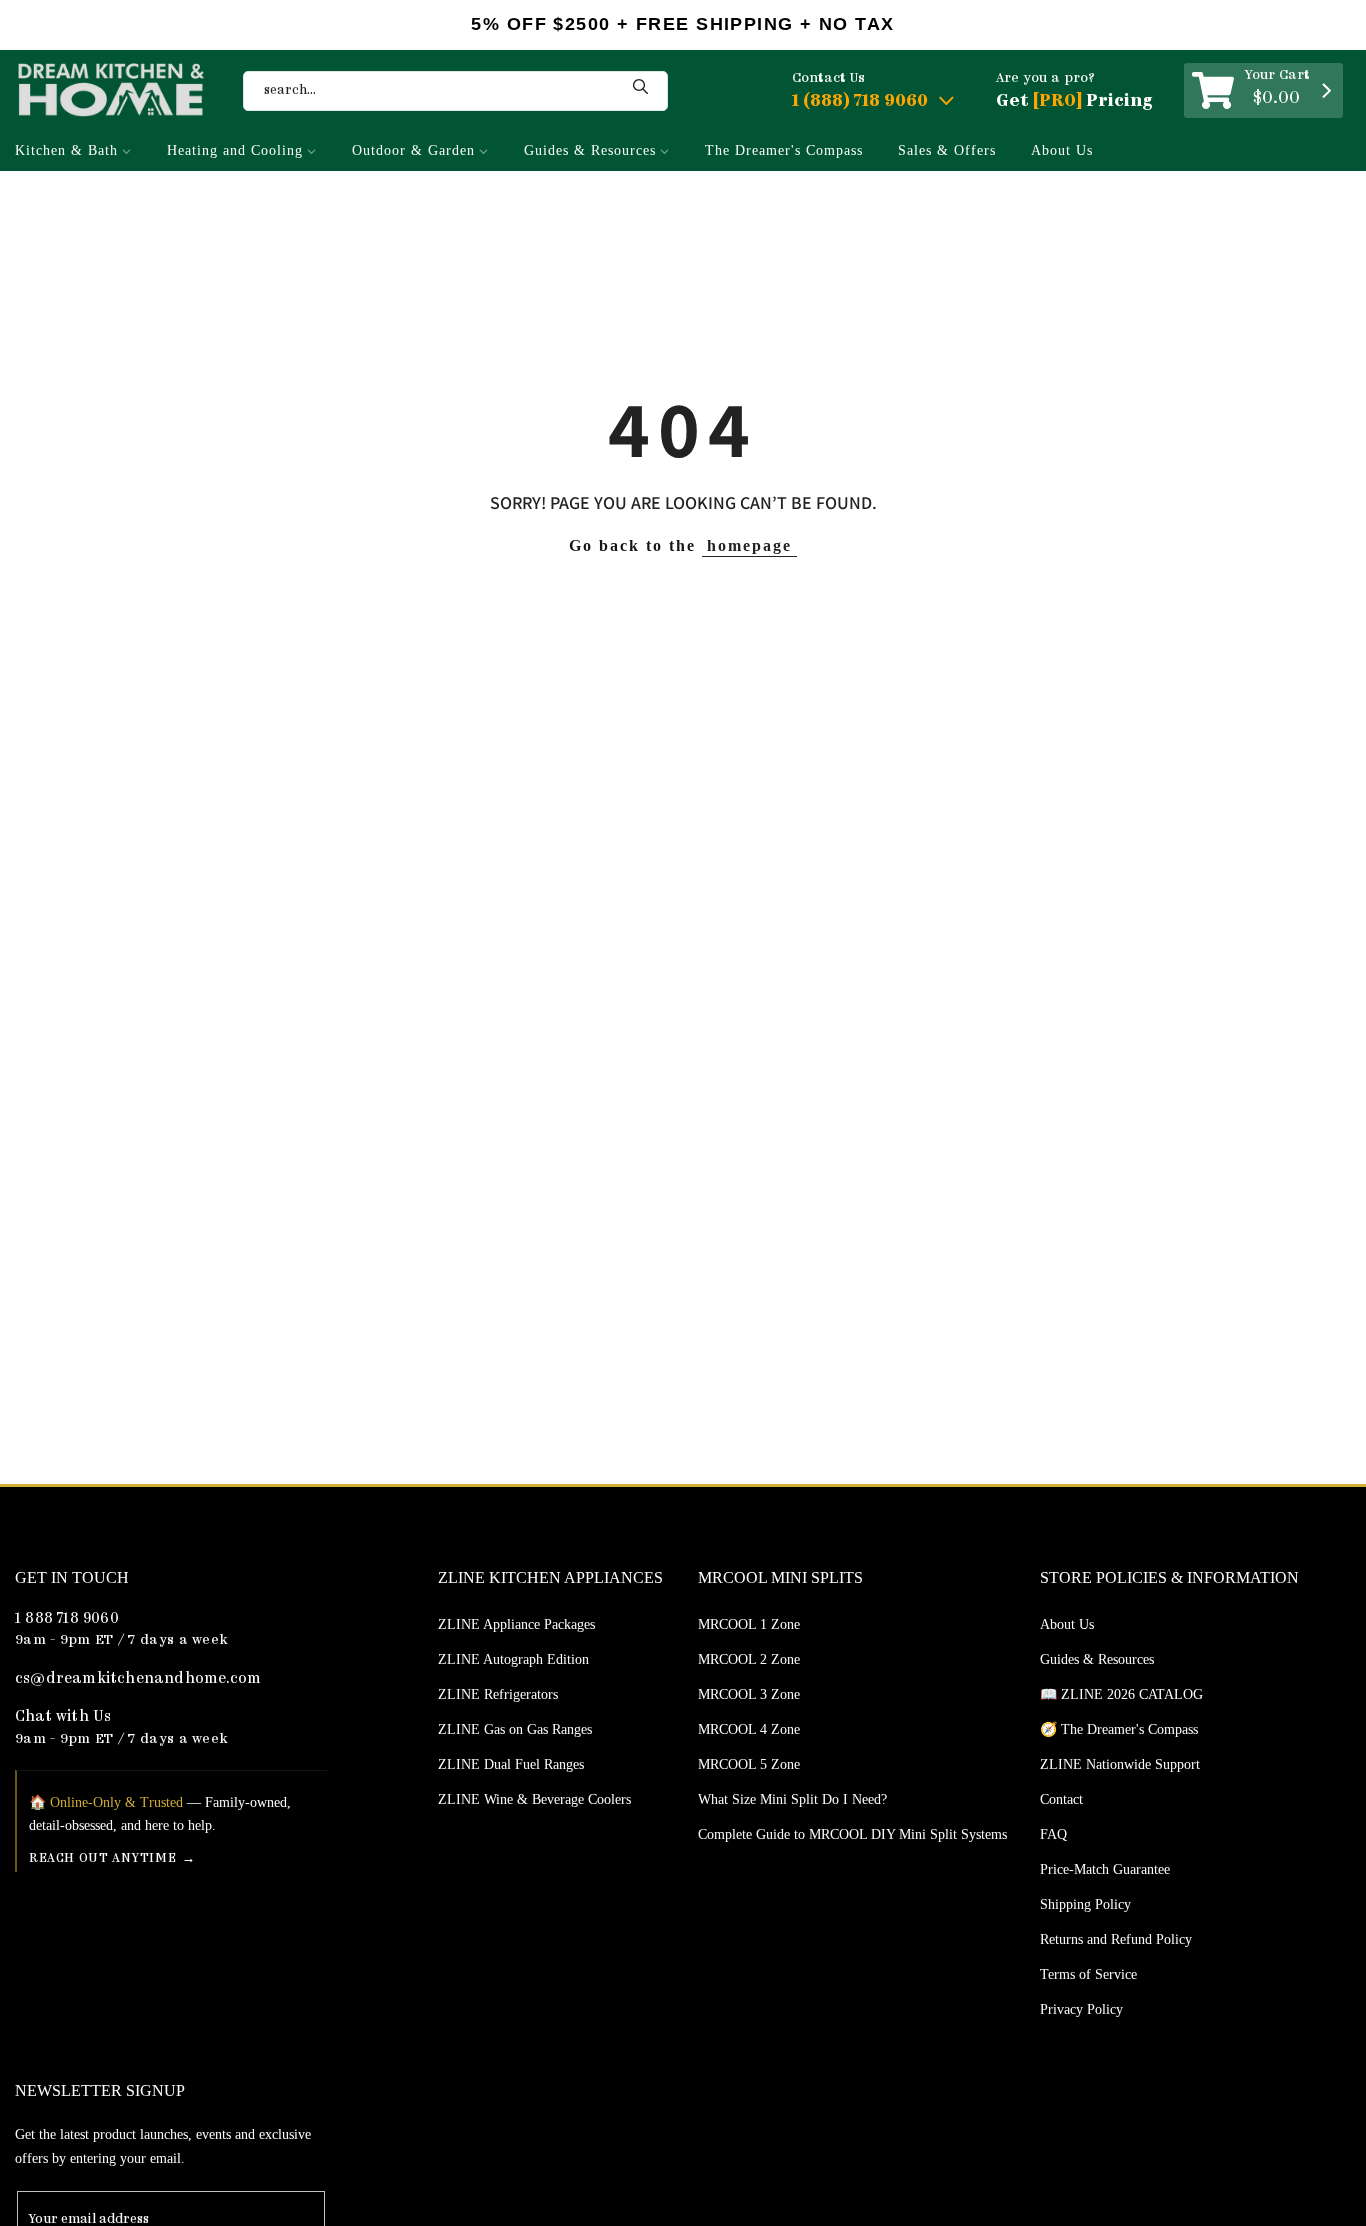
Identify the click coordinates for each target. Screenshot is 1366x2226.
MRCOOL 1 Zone (749, 1624)
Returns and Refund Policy (1116, 1939)
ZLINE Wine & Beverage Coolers (534, 1799)
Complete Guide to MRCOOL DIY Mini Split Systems (852, 1834)
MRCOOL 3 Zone (749, 1694)
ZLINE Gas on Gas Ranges (515, 1729)
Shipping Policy (1085, 1904)
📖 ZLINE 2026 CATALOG (1121, 1694)
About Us (1062, 150)
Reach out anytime (102, 1858)
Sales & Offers (947, 150)
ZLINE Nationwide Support (1120, 1764)
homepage (749, 545)
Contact (1061, 1799)
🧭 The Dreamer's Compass (1119, 1729)
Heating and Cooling (235, 150)
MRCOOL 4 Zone (749, 1729)
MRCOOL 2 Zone (749, 1659)
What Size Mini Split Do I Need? (792, 1799)
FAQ (1053, 1834)
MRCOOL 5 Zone (749, 1764)
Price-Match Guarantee (1105, 1869)
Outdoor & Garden (413, 150)
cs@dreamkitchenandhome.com (138, 1679)
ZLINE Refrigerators (498, 1694)
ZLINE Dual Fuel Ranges (511, 1764)
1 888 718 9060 (67, 1619)
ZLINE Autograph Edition (513, 1659)
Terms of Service (1088, 1974)
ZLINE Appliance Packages (516, 1624)
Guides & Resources (590, 150)
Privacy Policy (1081, 2009)
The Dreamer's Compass (784, 150)
